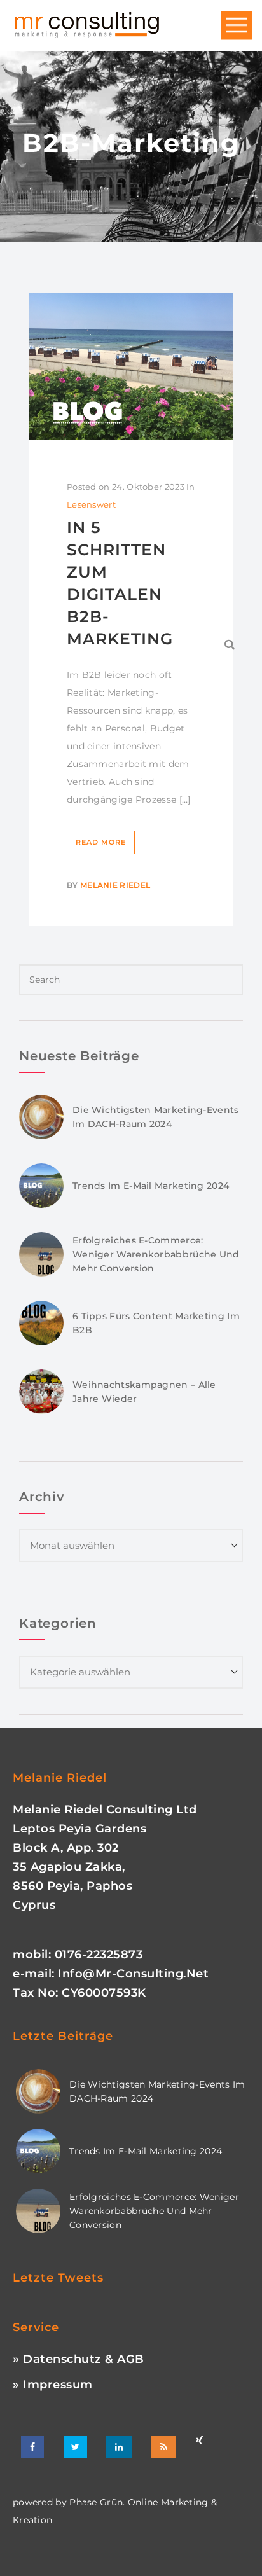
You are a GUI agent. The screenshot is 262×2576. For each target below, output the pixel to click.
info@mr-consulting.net (133, 1974)
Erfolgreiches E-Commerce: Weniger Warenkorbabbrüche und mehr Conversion (156, 1254)
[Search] (230, 644)
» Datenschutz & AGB (79, 2359)
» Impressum (53, 2385)
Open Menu (237, 26)
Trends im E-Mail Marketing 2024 (151, 1186)
